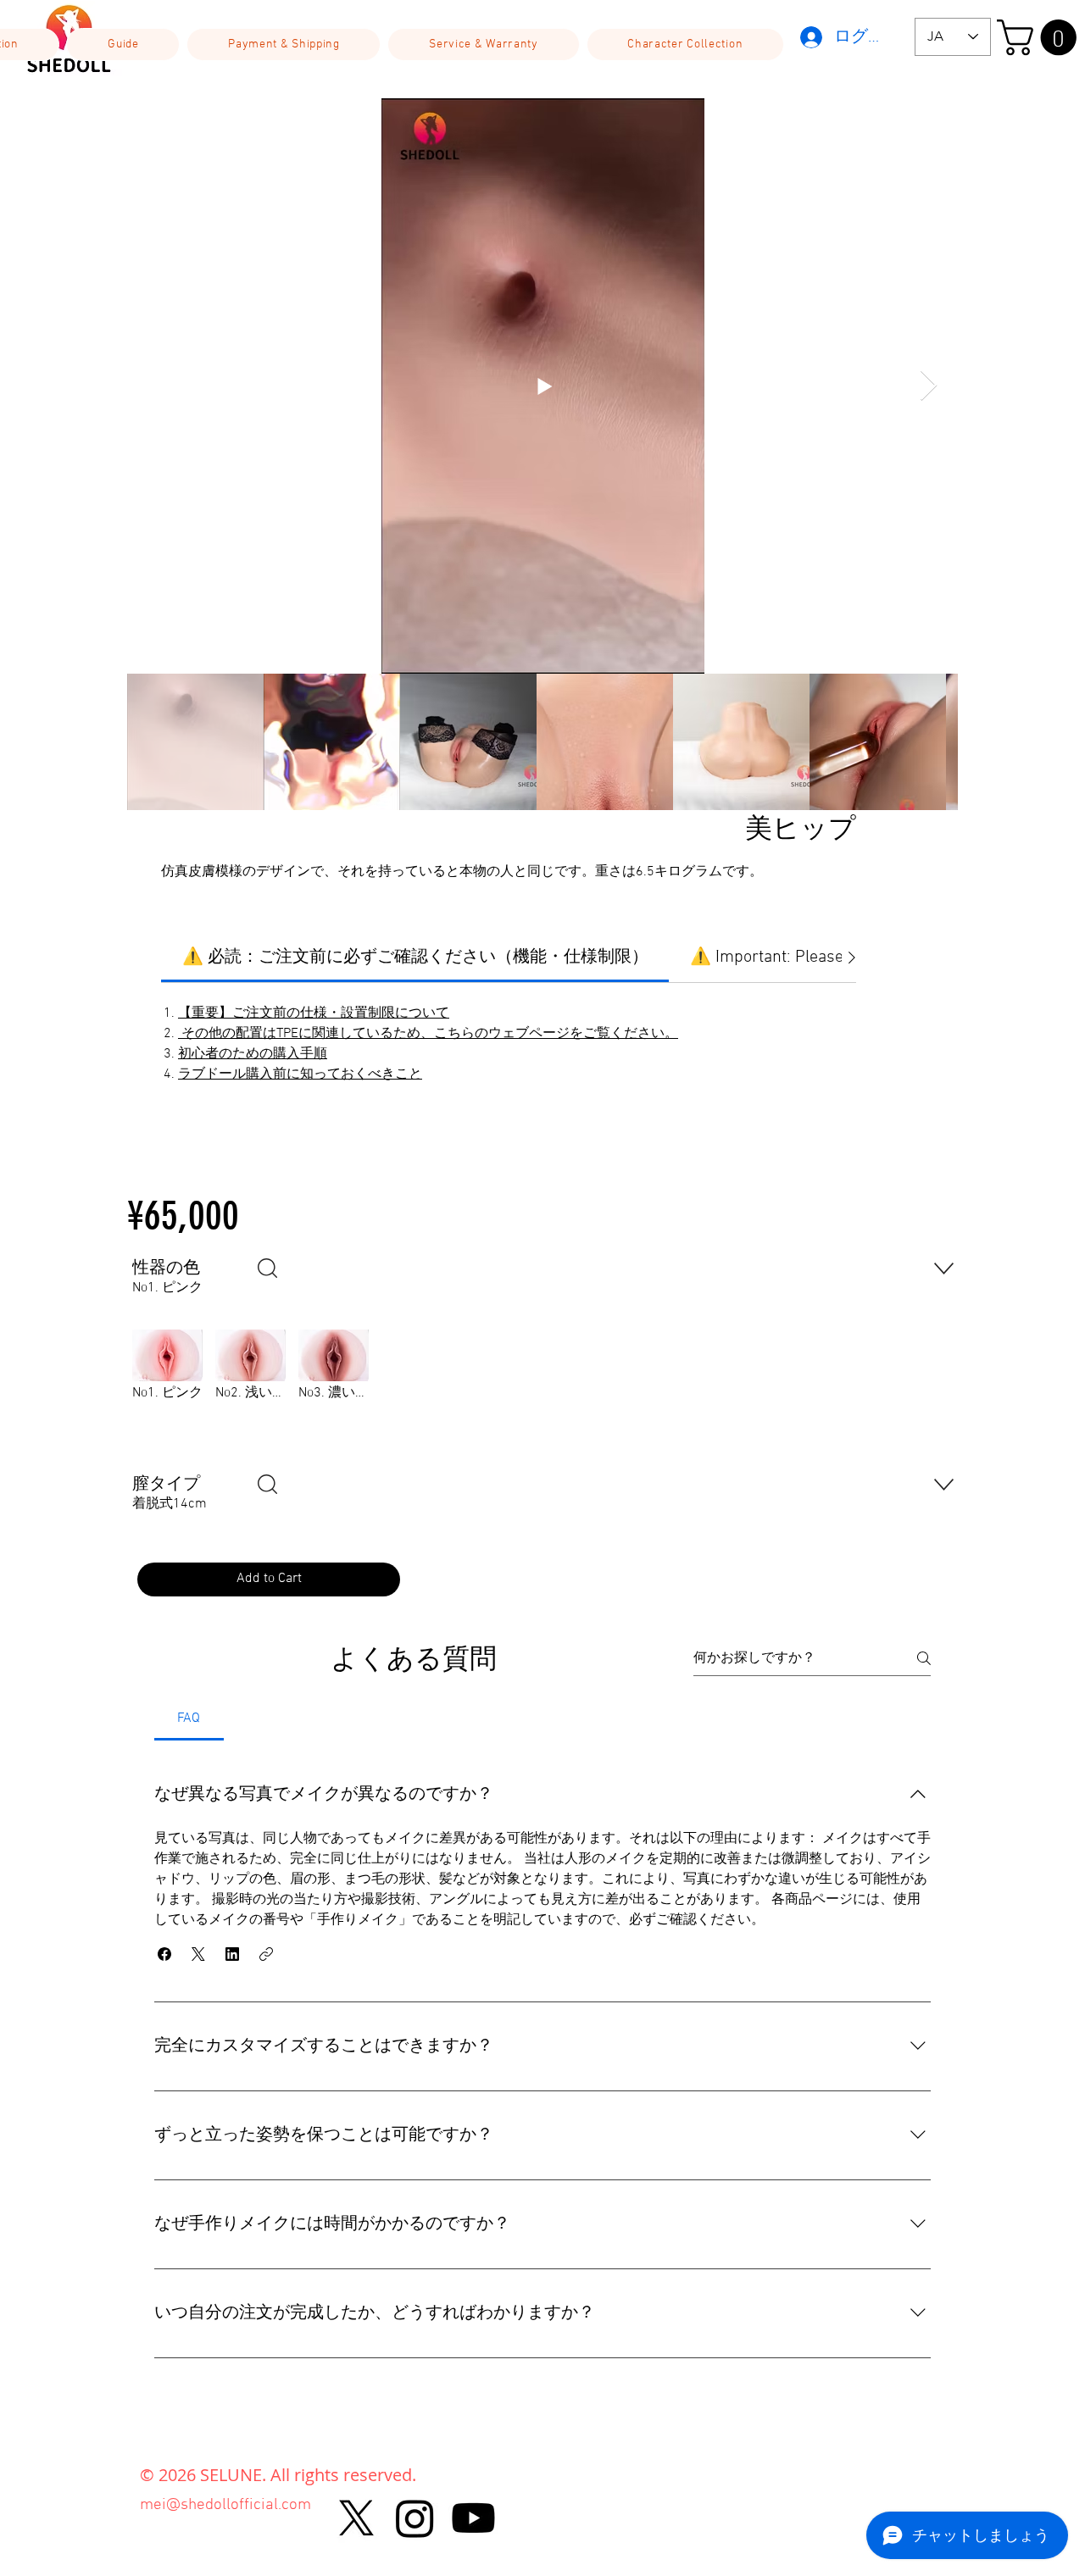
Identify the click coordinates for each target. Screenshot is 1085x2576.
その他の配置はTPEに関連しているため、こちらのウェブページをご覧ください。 (428, 1034)
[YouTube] (473, 2518)
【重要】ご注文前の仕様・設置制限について (314, 1013)
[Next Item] (929, 386)
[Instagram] (415, 2518)
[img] (167, 1389)
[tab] (189, 1718)
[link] (415, 958)
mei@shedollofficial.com (225, 2505)
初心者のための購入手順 (253, 1054)
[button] (123, 44)
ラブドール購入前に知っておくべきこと (300, 1074)
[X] (356, 2518)
